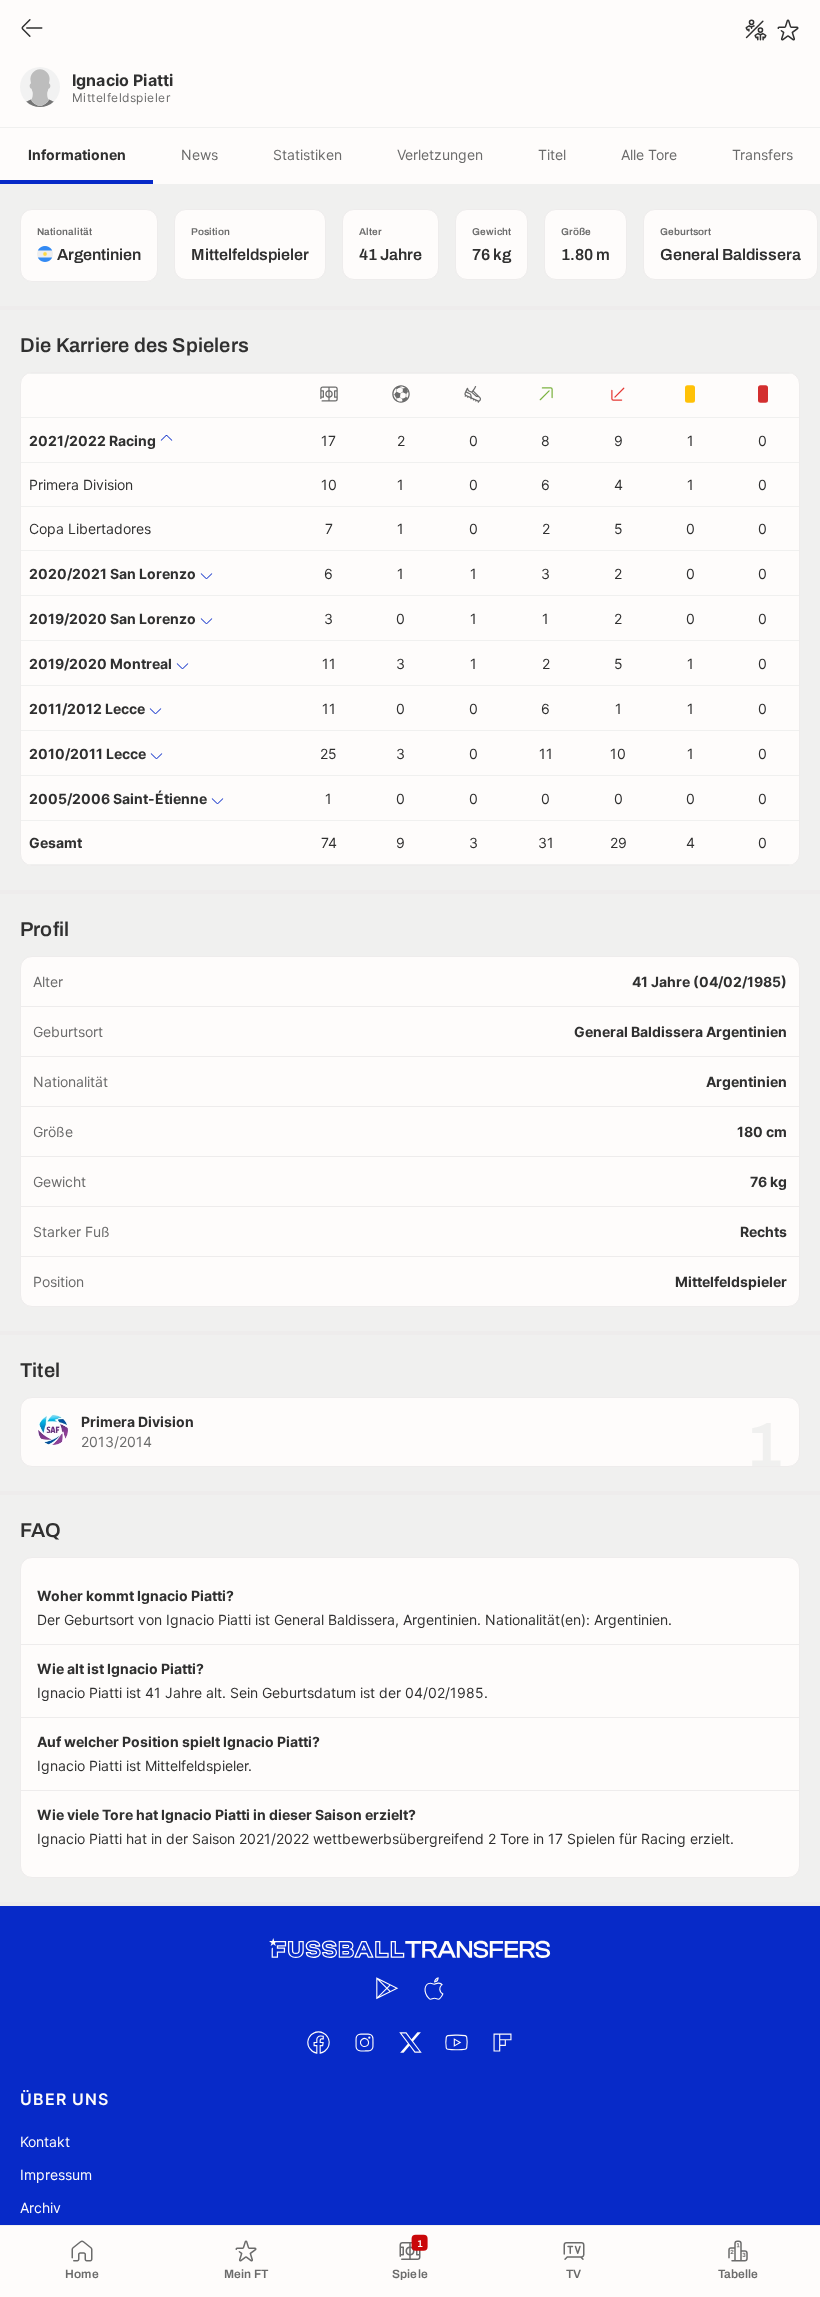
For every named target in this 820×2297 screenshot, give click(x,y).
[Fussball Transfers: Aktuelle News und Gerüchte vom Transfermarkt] (410, 1949)
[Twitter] (410, 2042)
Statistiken (307, 154)
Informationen (77, 154)
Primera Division (81, 484)
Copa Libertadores (90, 528)
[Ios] (433, 1988)
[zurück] (32, 29)
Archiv (40, 2207)
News (199, 154)
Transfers (762, 154)
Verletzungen (440, 154)
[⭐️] (788, 30)
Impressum (56, 2174)
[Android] (387, 1988)
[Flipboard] (502, 2042)
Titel (552, 154)
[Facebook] (318, 2042)
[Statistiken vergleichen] (756, 30)
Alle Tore (649, 154)
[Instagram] (364, 2042)
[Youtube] (456, 2042)
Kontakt (45, 2141)
